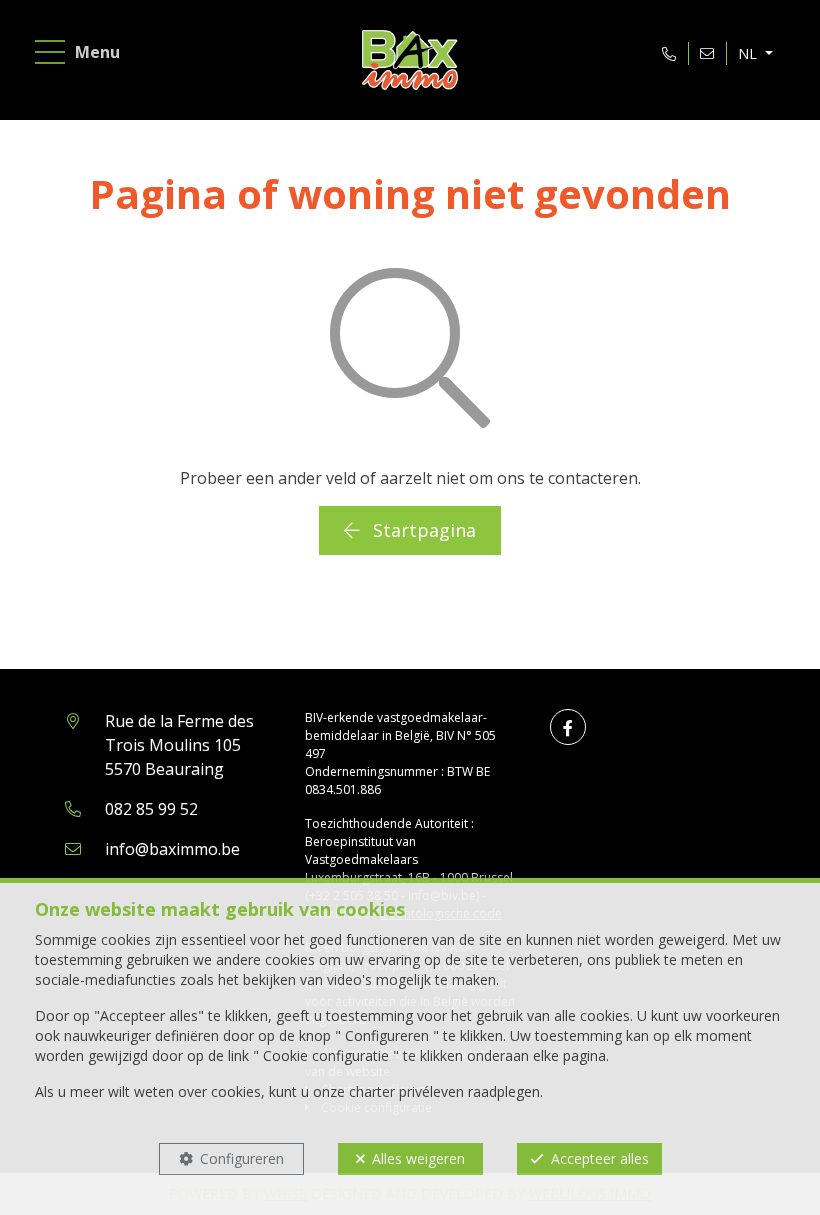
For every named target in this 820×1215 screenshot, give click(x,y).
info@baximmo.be (172, 849)
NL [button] (749, 53)
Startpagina (422, 530)
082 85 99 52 (151, 809)
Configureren (242, 1158)
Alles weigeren (418, 1158)
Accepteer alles (600, 1158)
